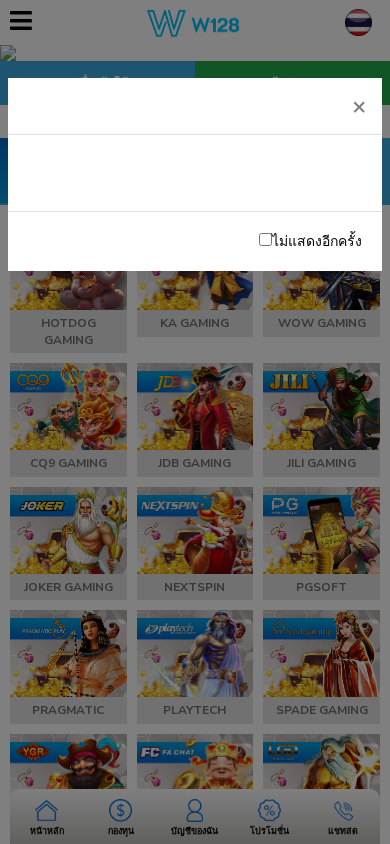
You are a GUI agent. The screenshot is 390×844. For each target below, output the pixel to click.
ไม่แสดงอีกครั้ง (317, 241)
